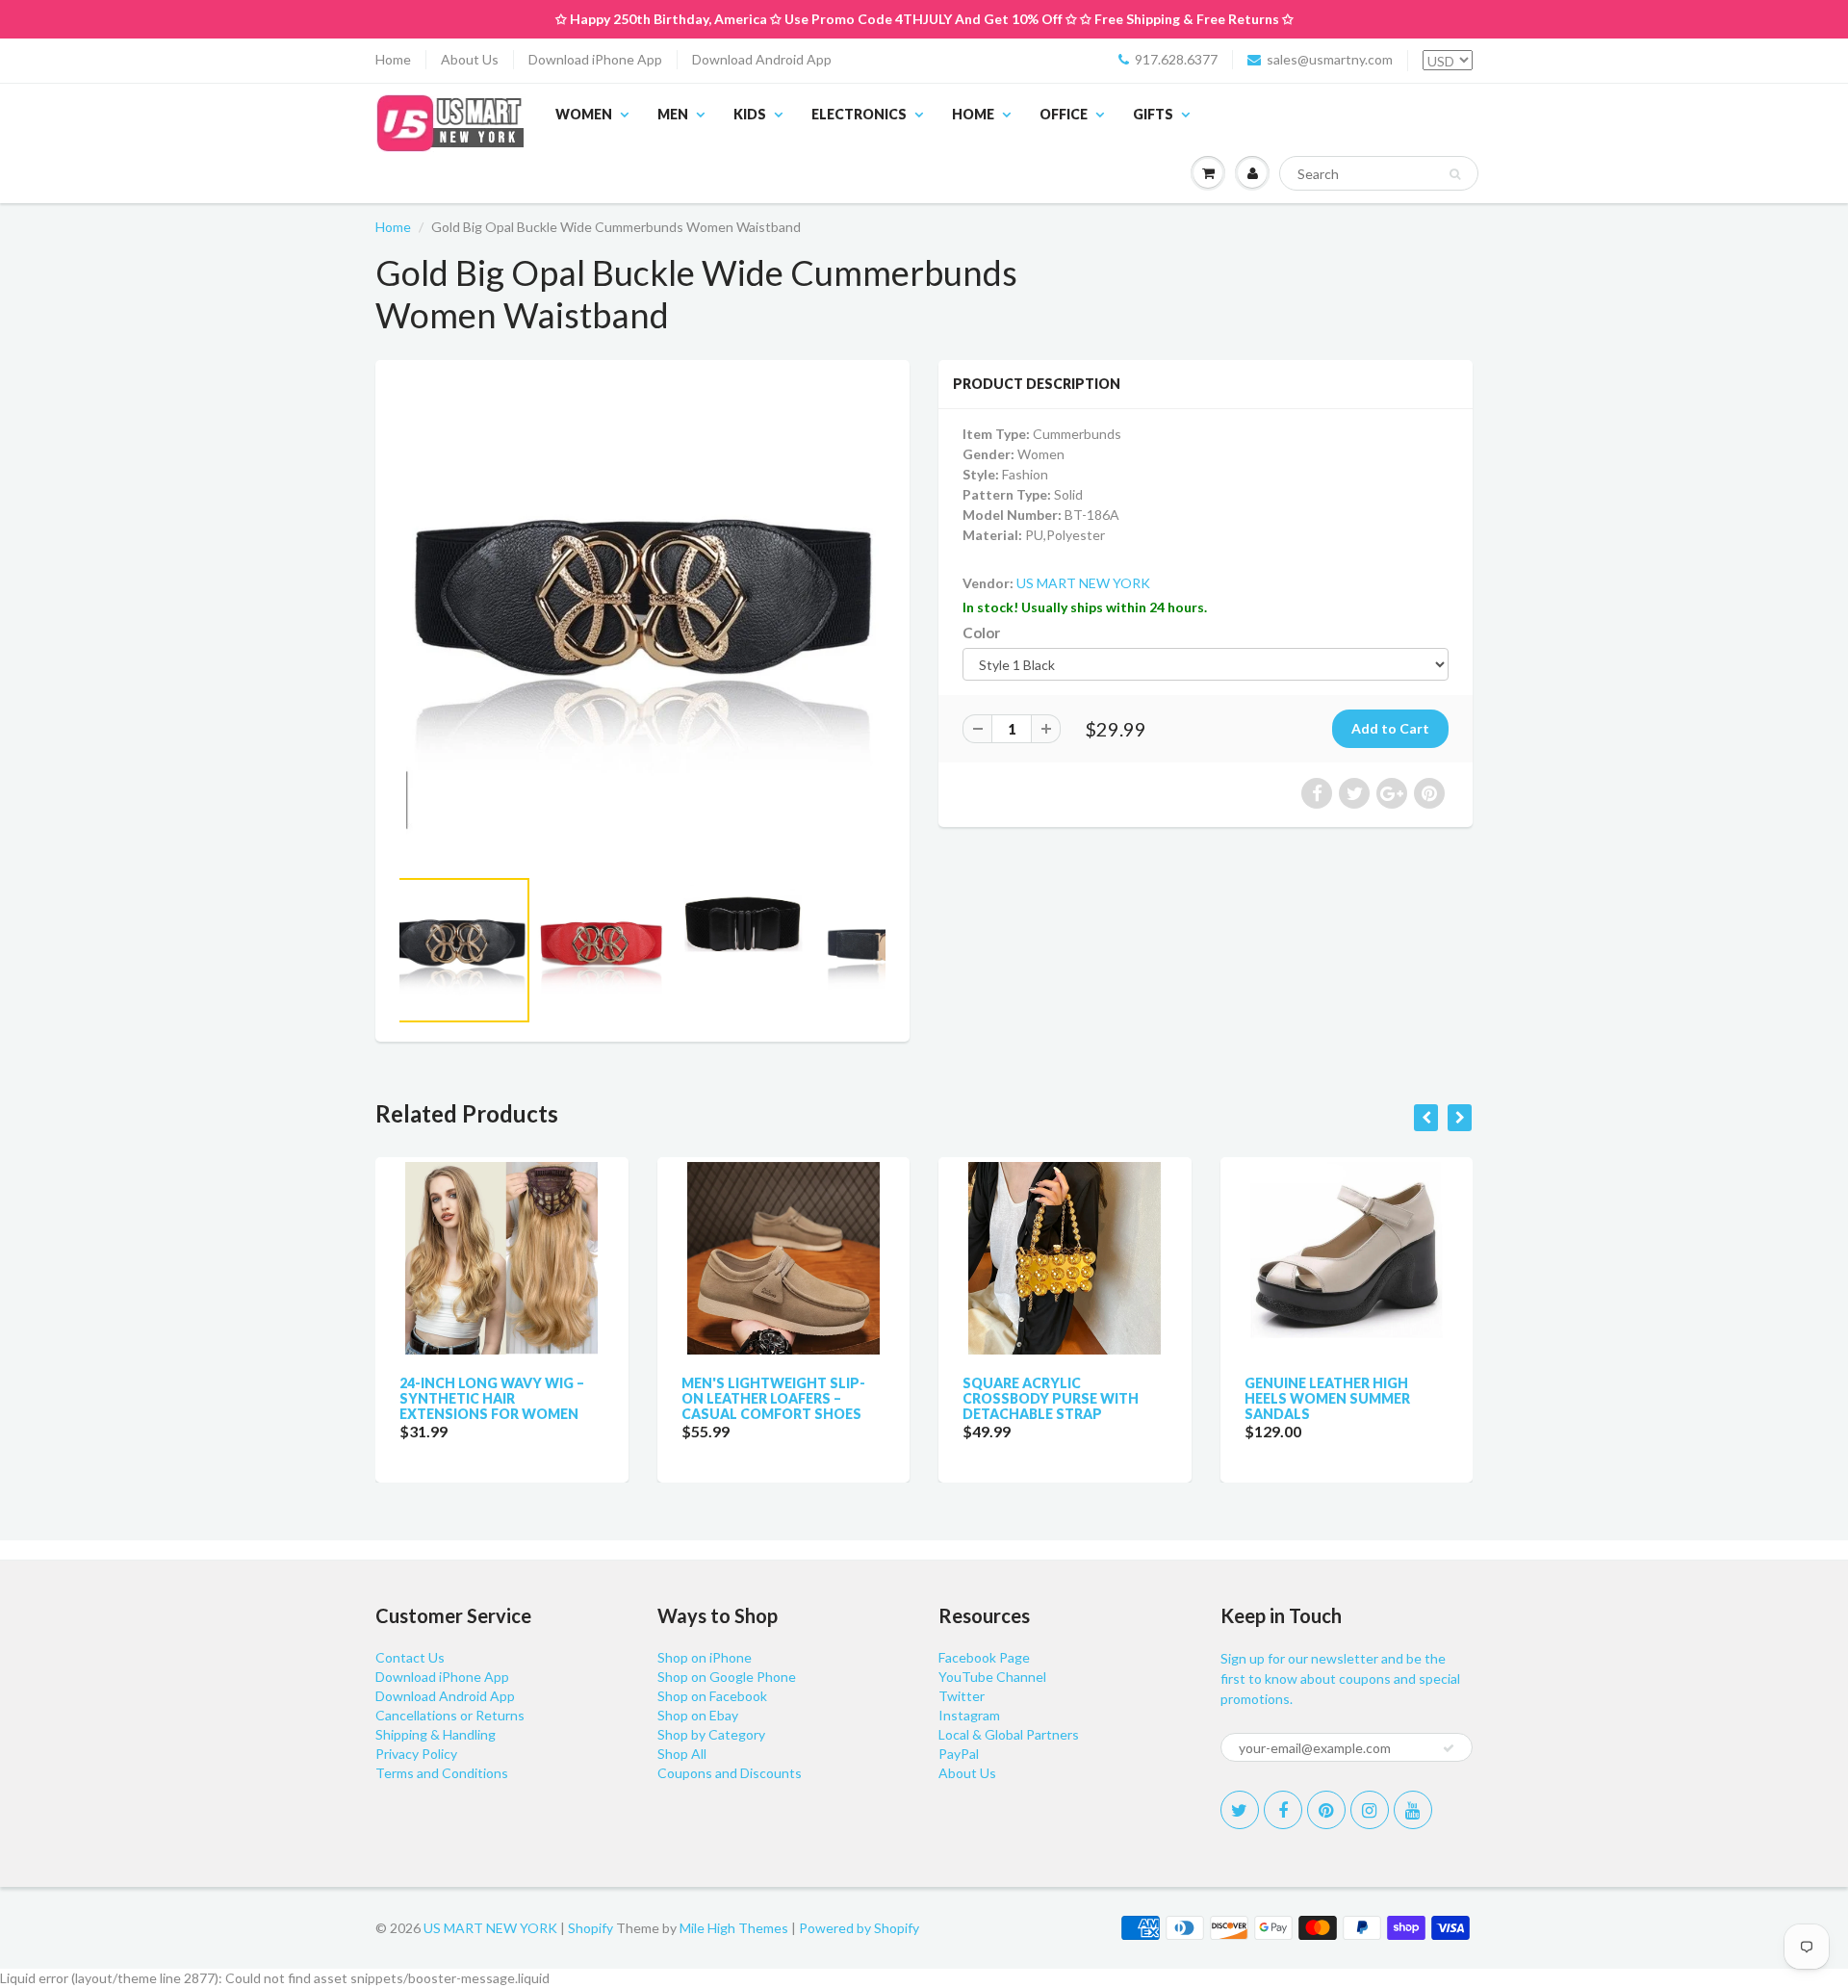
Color (981, 633)
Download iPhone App (595, 59)
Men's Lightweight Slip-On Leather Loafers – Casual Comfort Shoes (773, 1398)
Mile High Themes (734, 1928)
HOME (973, 114)
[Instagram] (1370, 1810)
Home (393, 59)
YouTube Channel (992, 1677)
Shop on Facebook (712, 1696)
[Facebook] (1283, 1810)
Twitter (962, 1696)
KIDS (750, 114)
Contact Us (410, 1657)
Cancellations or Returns (450, 1715)
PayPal (959, 1754)
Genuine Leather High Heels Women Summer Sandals (1327, 1398)
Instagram (969, 1715)
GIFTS (1153, 114)
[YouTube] (1413, 1810)
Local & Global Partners (1009, 1734)
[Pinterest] (1326, 1810)
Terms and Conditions (442, 1773)
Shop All (682, 1754)
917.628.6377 (1176, 59)
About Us (470, 59)
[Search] (1455, 174)
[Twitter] (1240, 1810)
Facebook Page (984, 1657)
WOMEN (584, 114)
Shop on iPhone (705, 1657)
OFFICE (1064, 114)
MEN (673, 114)
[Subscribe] (1449, 1748)
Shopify (590, 1928)
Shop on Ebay (698, 1715)
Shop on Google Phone (727, 1677)
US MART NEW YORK (1083, 583)
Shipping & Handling (436, 1734)
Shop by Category (711, 1734)
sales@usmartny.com (1330, 59)
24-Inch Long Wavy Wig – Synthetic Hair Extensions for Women (492, 1398)
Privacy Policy (416, 1754)
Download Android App (762, 59)
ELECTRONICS (859, 114)
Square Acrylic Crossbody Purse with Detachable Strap (1051, 1398)
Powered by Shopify (859, 1928)
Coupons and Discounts (730, 1773)
